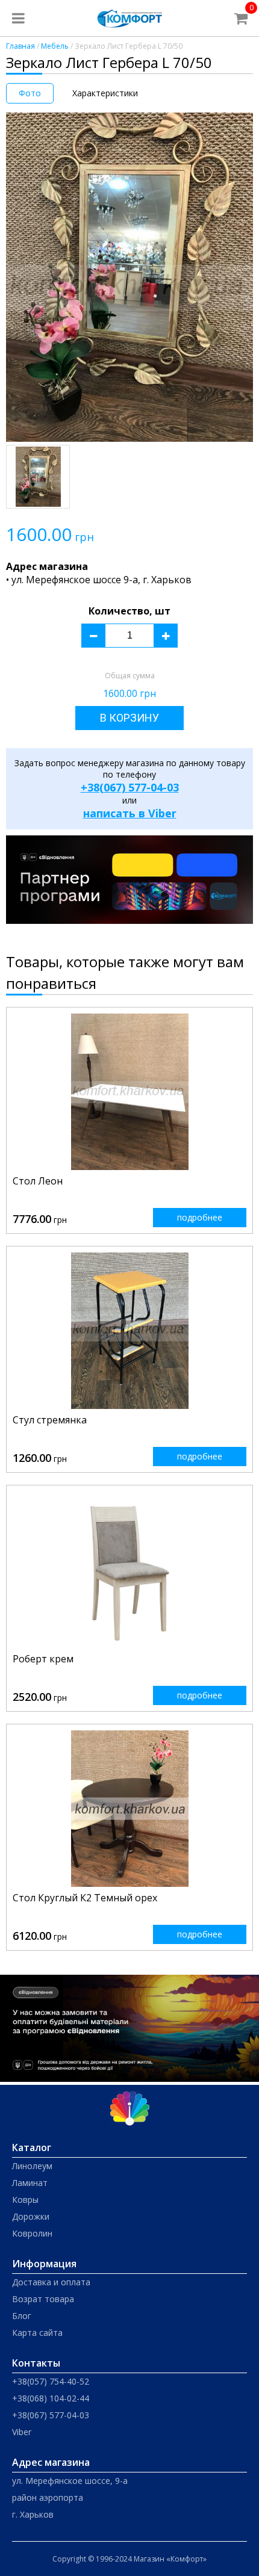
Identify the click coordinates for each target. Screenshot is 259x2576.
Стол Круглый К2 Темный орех (85, 1898)
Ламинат (30, 2183)
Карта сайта (37, 2333)
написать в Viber (130, 813)
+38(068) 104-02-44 (51, 2398)
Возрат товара (43, 2299)
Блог (22, 2316)
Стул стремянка (50, 1420)
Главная (20, 46)
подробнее (200, 1217)
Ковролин (32, 2233)
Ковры (25, 2200)
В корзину (129, 718)
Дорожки (31, 2216)
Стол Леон (38, 1181)
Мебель (55, 46)
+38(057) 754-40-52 (51, 2381)
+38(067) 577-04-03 (130, 787)
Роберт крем (43, 1659)
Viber (22, 2432)
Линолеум (32, 2166)
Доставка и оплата (51, 2282)
